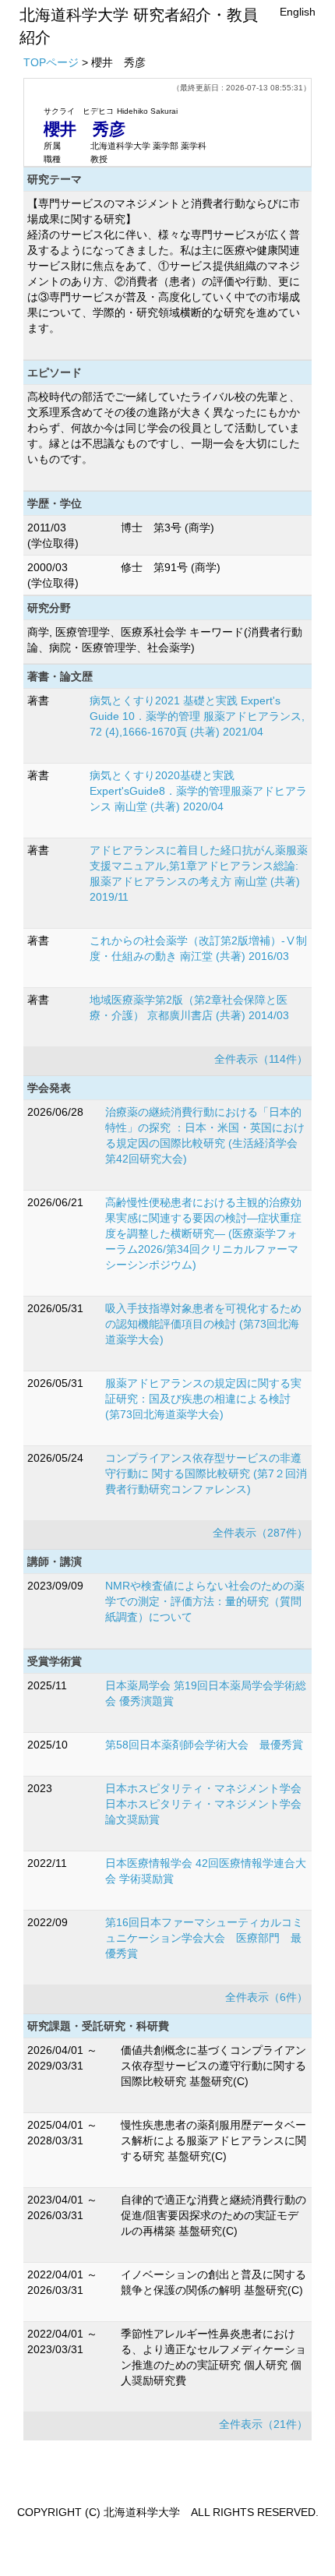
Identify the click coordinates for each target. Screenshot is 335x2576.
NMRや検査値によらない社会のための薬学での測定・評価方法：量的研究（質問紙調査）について (205, 1601)
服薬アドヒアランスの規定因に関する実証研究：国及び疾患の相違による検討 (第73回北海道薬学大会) (203, 1399)
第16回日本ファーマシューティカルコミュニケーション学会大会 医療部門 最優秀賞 (204, 1938)
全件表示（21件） (263, 2424)
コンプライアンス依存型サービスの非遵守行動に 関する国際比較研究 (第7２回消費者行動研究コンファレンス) (206, 1473)
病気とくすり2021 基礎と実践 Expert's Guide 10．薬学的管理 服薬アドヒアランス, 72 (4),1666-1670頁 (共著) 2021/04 (197, 716)
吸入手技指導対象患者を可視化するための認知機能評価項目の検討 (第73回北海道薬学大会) (203, 1324)
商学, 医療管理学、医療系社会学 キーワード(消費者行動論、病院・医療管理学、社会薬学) (165, 640)
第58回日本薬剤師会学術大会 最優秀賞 (204, 1745)
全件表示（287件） (260, 1533)
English (298, 12)
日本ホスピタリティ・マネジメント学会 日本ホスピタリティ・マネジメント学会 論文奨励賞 (203, 1804)
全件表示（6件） (266, 1997)
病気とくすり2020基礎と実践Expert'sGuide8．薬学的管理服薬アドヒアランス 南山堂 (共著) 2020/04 (198, 791)
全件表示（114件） (261, 1059)
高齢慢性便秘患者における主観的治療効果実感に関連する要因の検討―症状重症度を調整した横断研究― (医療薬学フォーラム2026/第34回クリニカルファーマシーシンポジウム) (203, 1233)
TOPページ (51, 62)
